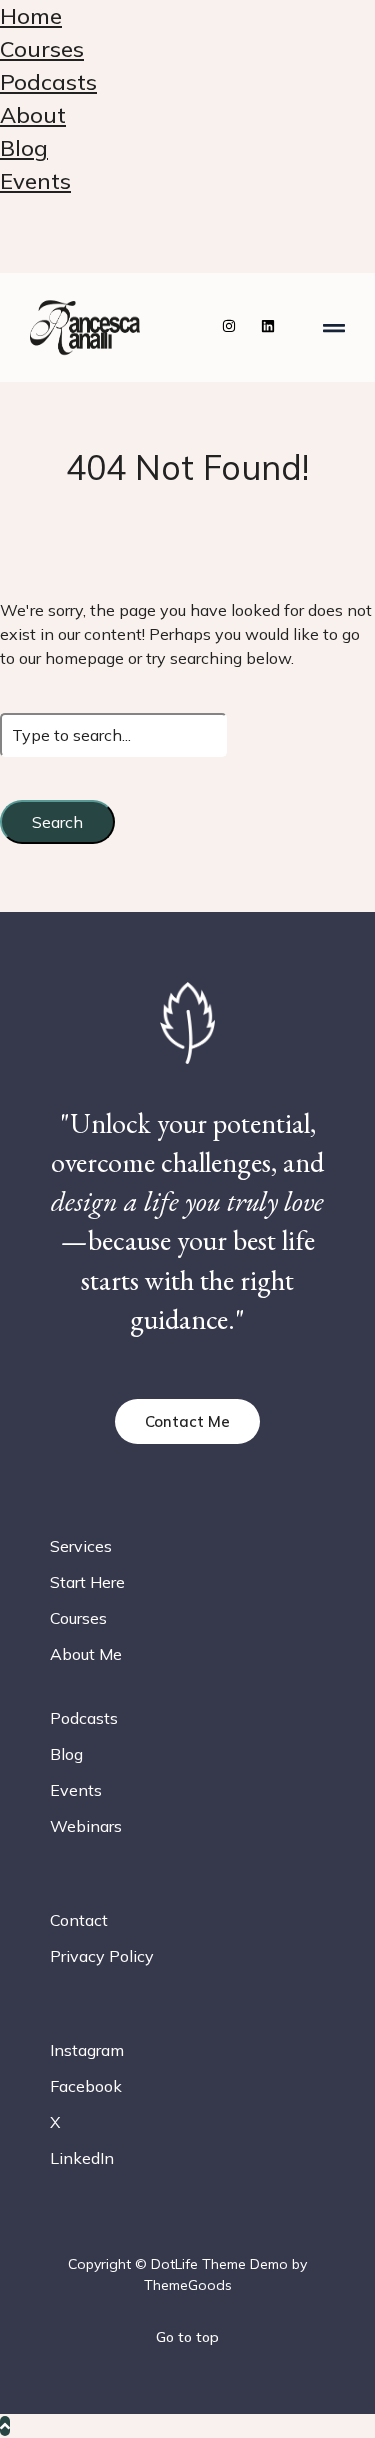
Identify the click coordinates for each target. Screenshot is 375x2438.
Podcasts (48, 82)
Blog (24, 148)
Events (35, 181)
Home (31, 16)
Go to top (187, 2337)
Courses (42, 49)
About (33, 115)
